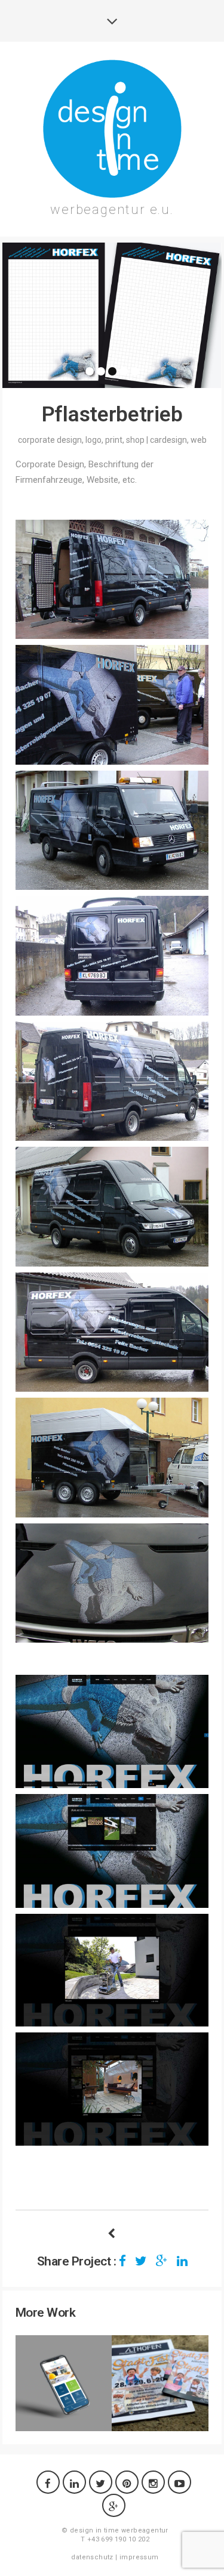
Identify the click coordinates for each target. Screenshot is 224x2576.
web (199, 440)
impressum (139, 2557)
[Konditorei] (111, 2234)
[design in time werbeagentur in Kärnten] (112, 129)
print (114, 440)
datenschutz (92, 2557)
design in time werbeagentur (119, 2530)
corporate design (50, 440)
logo (93, 440)
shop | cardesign (157, 440)
